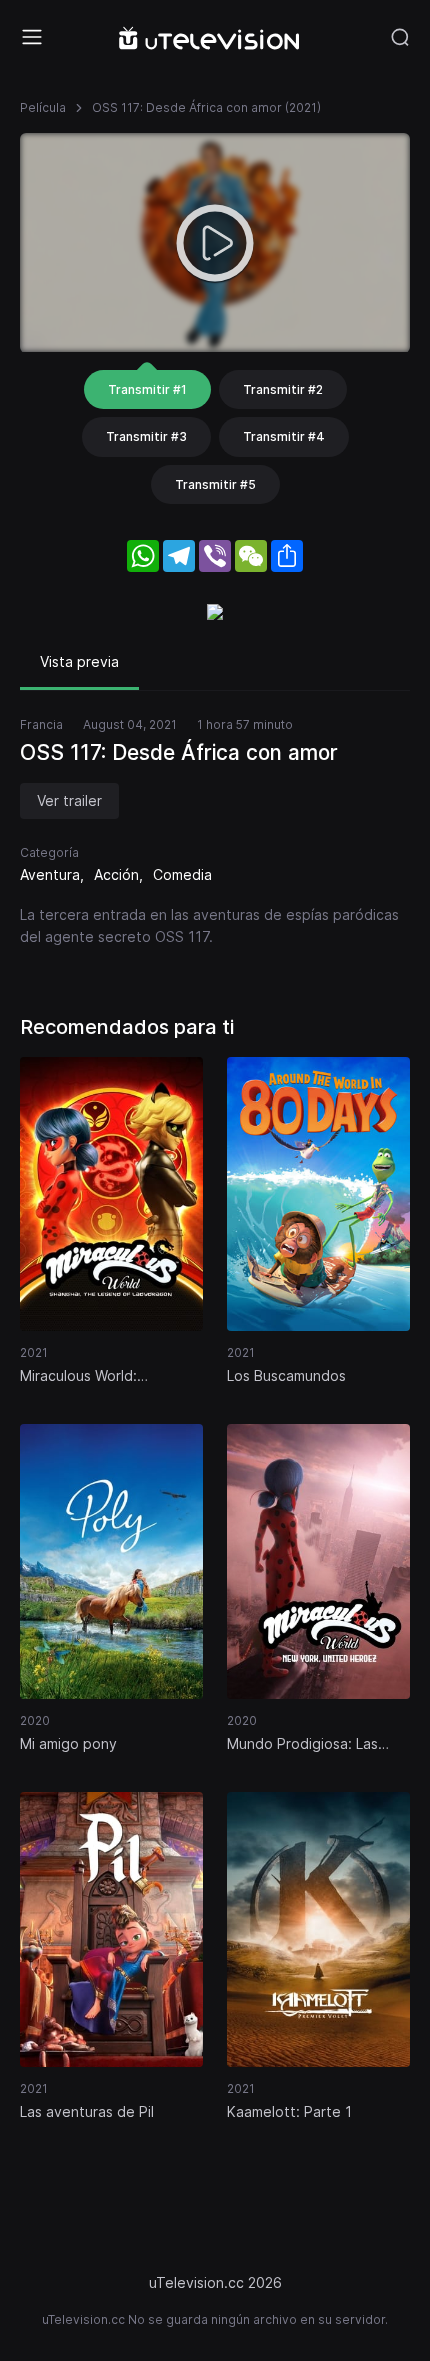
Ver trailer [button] (69, 800)
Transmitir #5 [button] (215, 484)
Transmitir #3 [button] (146, 436)
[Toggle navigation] (32, 37)
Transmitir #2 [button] (283, 389)
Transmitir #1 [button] (147, 389)
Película (43, 107)
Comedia (182, 874)
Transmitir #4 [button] (284, 436)
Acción (116, 874)
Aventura (50, 874)
